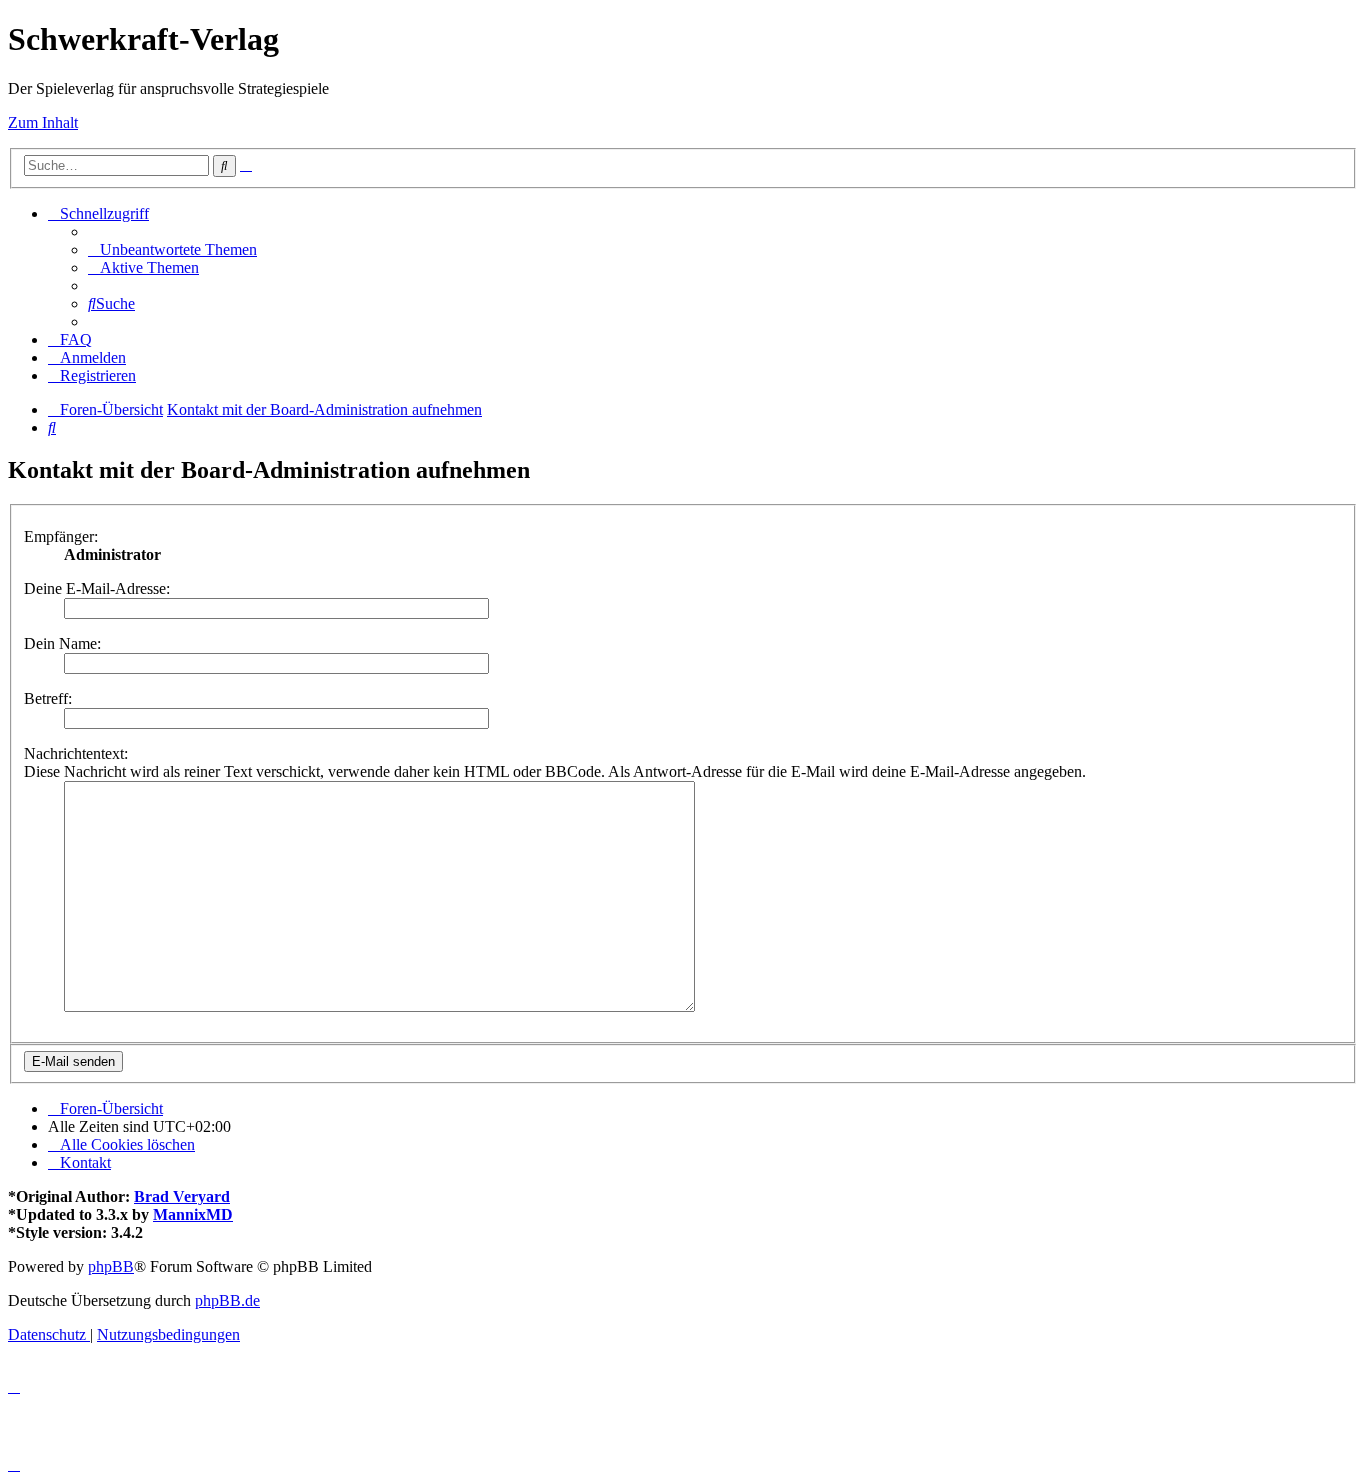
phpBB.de (227, 1300)
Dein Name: (62, 643)
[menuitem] (172, 249)
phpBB (111, 1266)
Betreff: (48, 698)
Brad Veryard (182, 1196)
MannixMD (193, 1214)
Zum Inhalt (43, 122)
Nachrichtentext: (76, 753)
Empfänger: (61, 536)
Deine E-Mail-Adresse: (97, 588)
